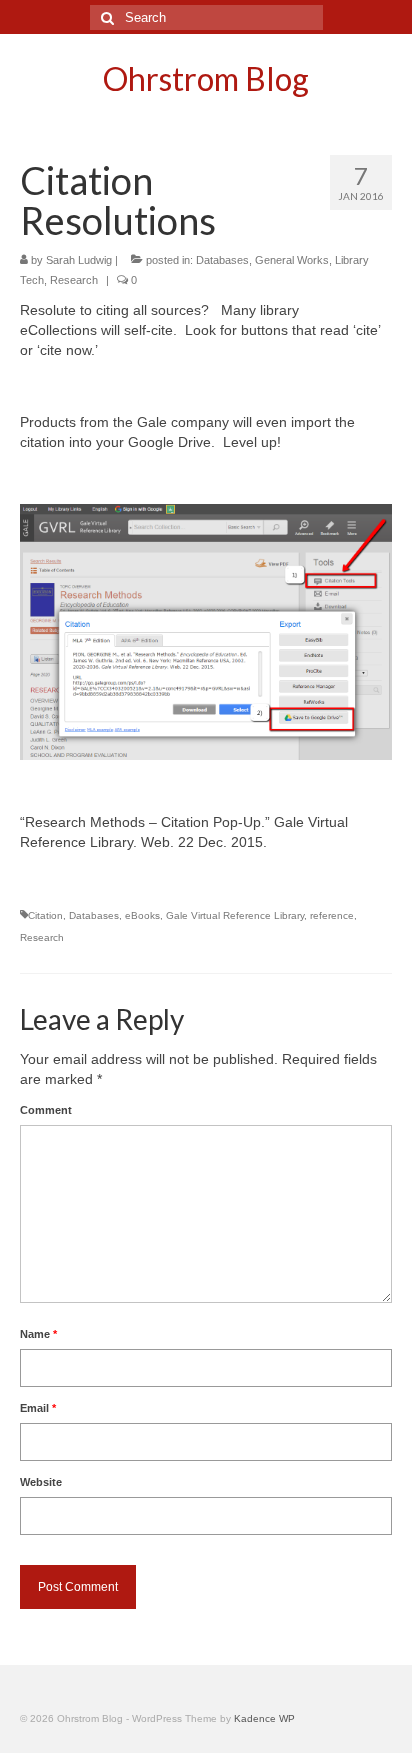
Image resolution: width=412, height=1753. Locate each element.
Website (41, 1482)
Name (38, 1334)
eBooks (142, 915)
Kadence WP (264, 1718)
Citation (45, 915)
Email (38, 1408)
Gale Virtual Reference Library (235, 915)
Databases (222, 260)
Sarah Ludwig (79, 260)
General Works (292, 260)
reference (332, 915)
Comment (46, 1110)
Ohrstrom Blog (206, 78)
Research (74, 280)
